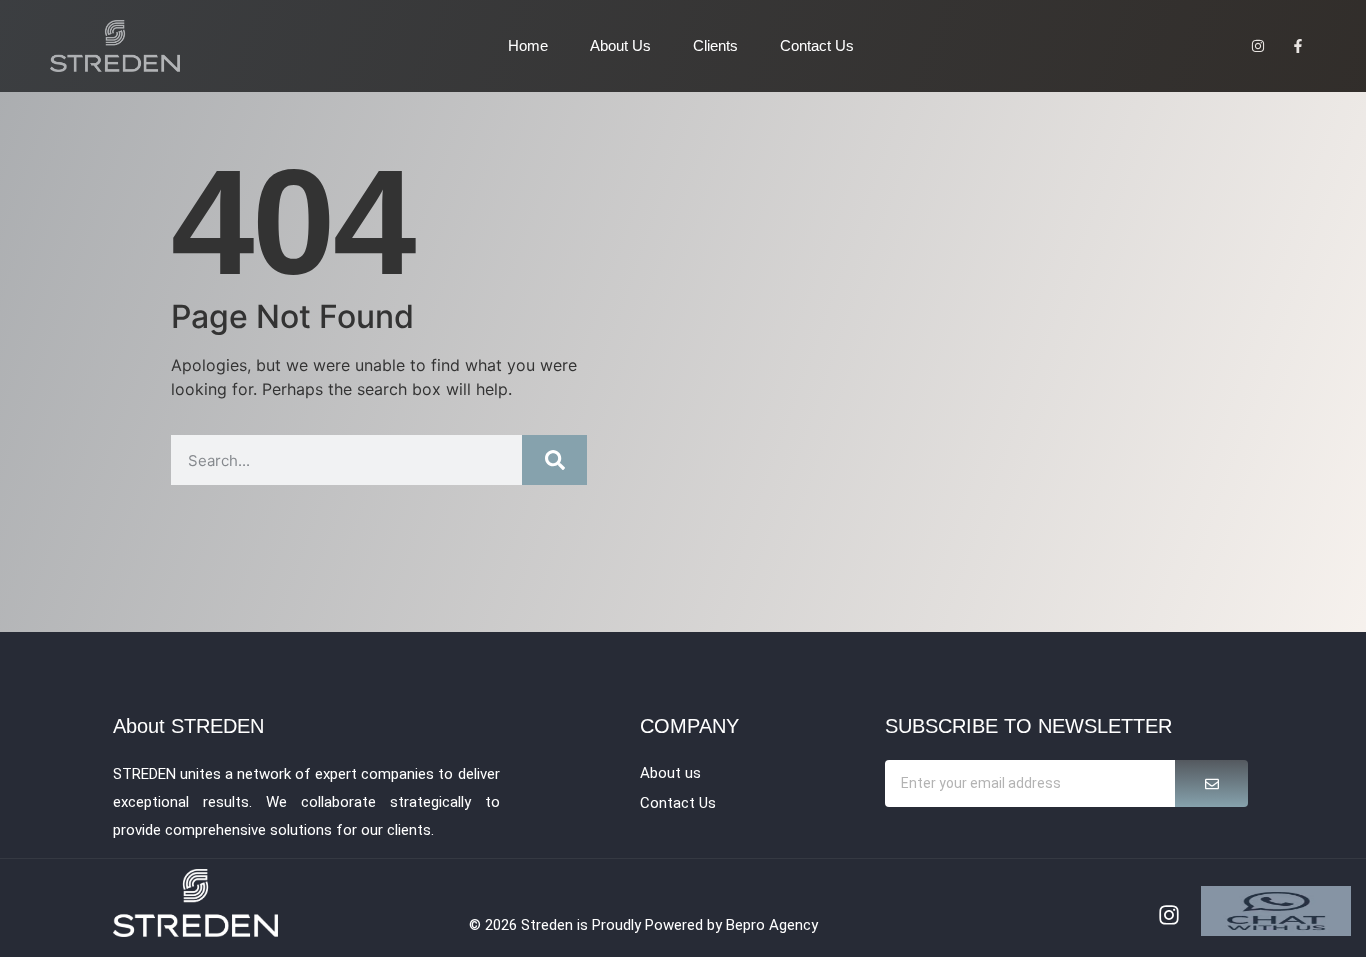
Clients (715, 45)
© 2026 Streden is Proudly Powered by (597, 925)
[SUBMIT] (1211, 783)
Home (528, 45)
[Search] (554, 460)
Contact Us (817, 45)
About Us (620, 45)
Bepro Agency (772, 925)
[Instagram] (1169, 915)
